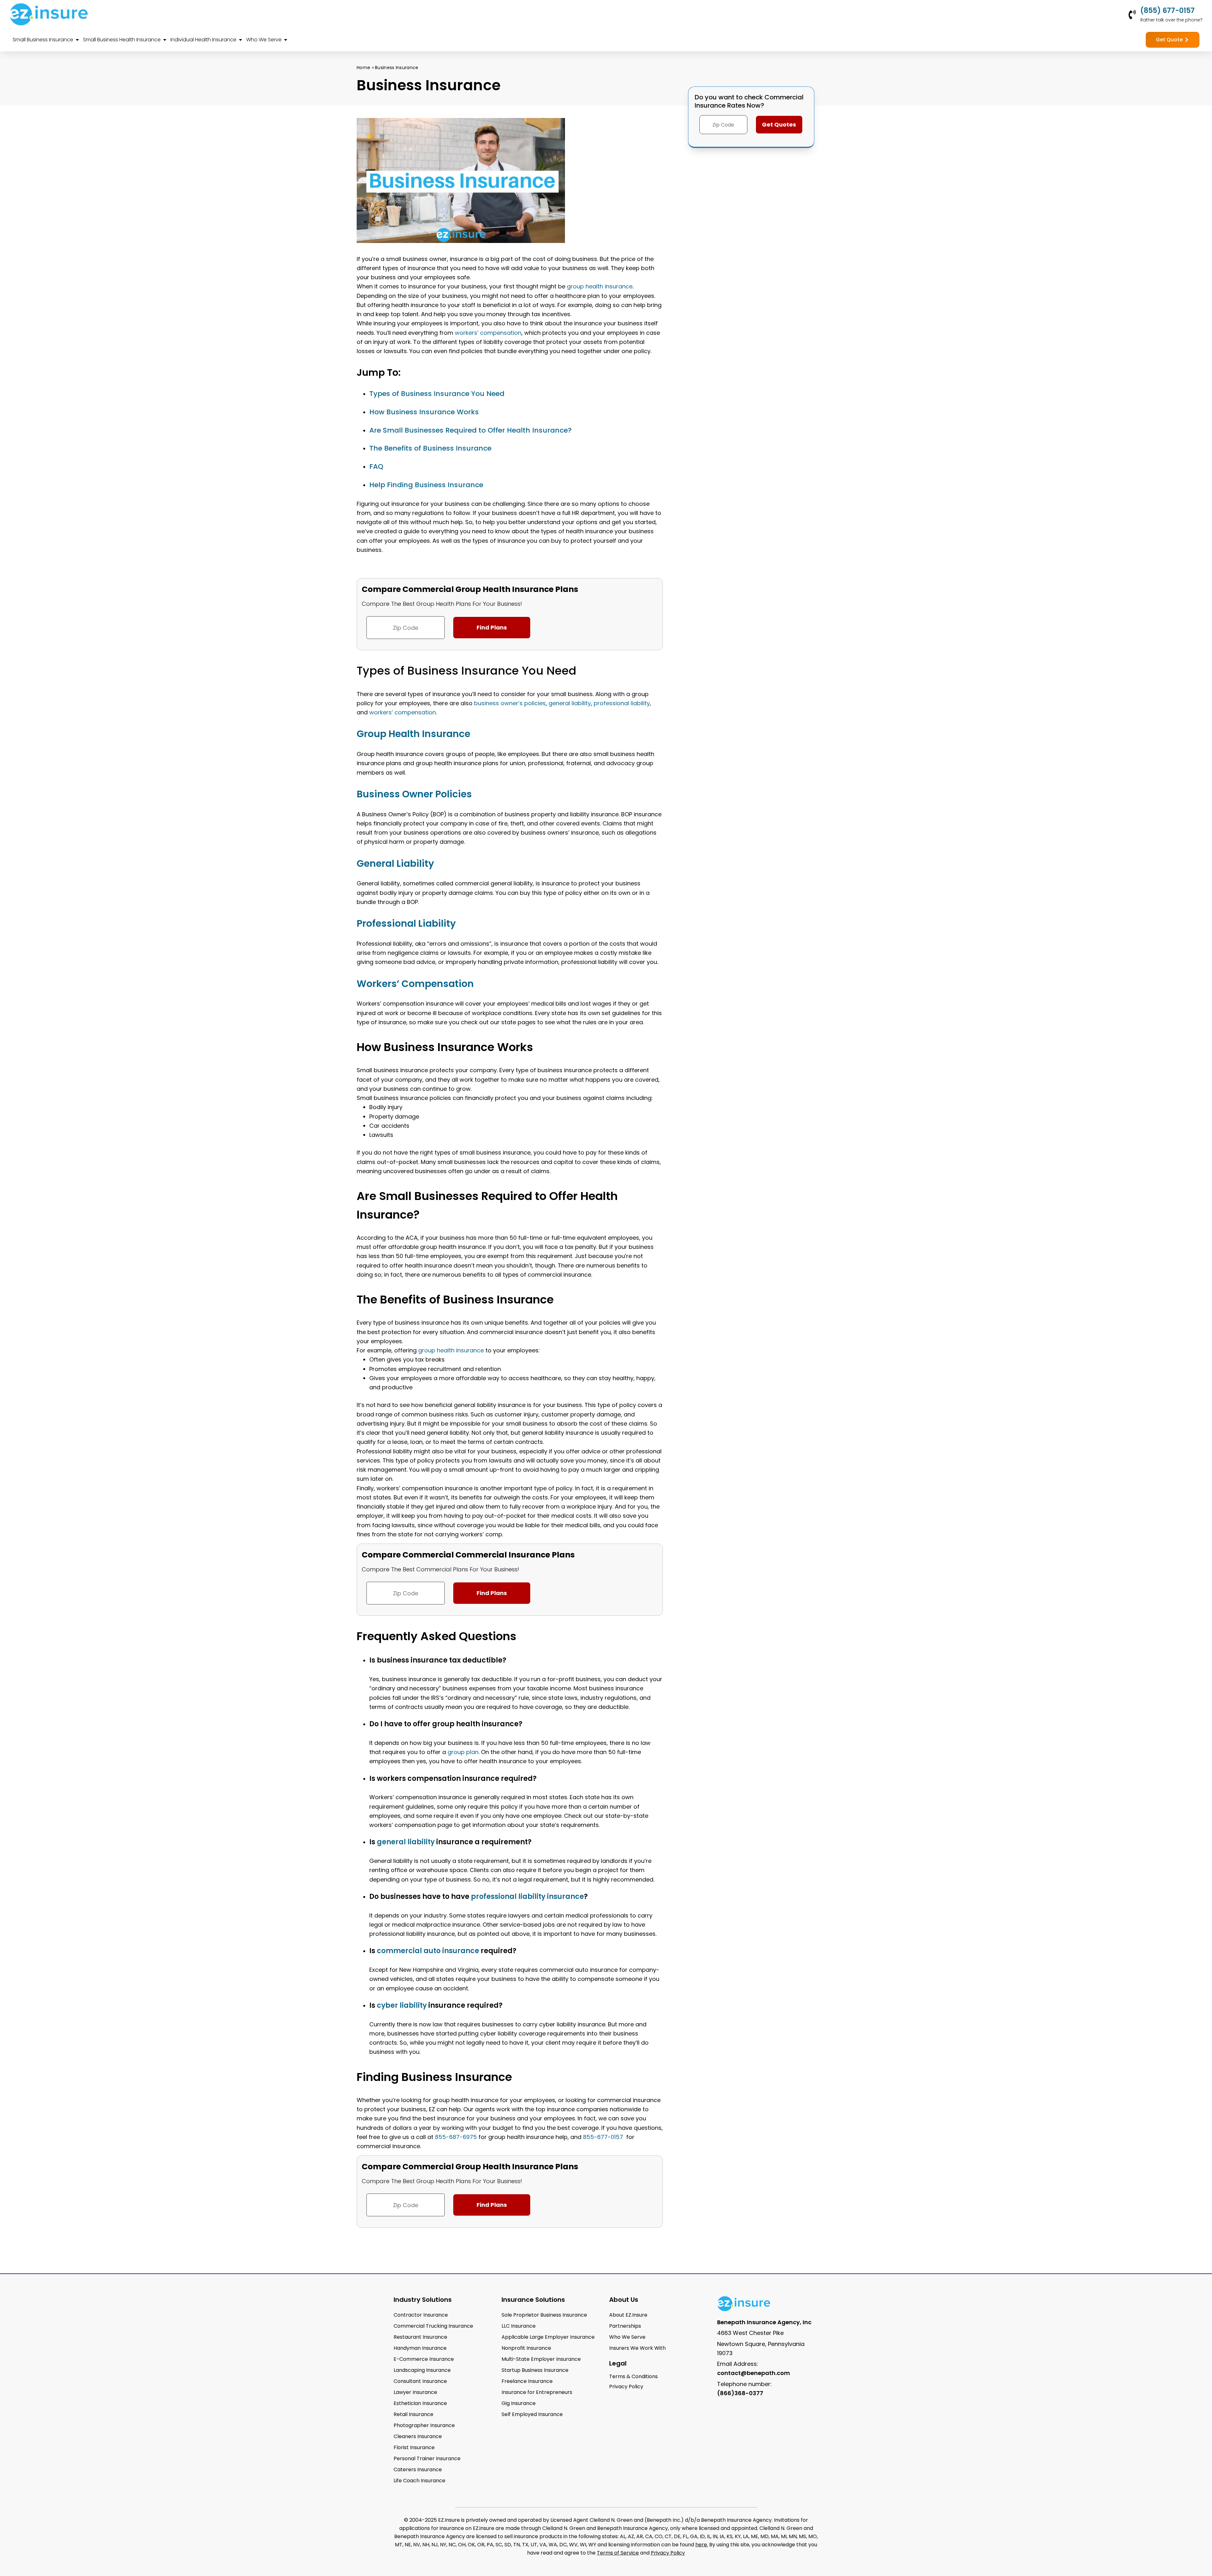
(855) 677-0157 (1167, 11)
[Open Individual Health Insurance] (241, 40)
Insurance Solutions (533, 2300)
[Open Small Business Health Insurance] (165, 40)
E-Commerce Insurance (424, 2359)
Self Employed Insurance (532, 2414)
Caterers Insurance (418, 2470)
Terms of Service (618, 2553)
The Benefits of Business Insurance (430, 448)
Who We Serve (627, 2337)
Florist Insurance (414, 2447)
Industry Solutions (423, 2300)
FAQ (376, 467)
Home (363, 68)
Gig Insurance (519, 2403)
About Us (624, 2300)
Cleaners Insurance (418, 2436)
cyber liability (402, 2005)
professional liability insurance (527, 1897)
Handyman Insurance (420, 2348)
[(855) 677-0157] (1132, 15)
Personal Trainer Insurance (427, 2458)
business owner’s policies (510, 703)
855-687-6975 (456, 2137)
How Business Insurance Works (424, 412)
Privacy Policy (668, 2553)
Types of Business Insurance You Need (437, 394)
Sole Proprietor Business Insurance (544, 2315)
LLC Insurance (519, 2326)
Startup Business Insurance (535, 2370)
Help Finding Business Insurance (426, 485)
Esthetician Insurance (420, 2403)
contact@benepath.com (754, 2373)
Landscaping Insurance (422, 2370)
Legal (618, 2363)
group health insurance (600, 286)
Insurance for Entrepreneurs (537, 2392)
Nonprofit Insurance (526, 2348)
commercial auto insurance (428, 1951)
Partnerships (625, 2326)
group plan (463, 1752)
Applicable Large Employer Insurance (548, 2337)
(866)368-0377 (740, 2393)
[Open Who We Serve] (286, 40)
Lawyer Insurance (415, 2392)
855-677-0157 (603, 2137)
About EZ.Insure (628, 2315)
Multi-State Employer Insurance (541, 2359)
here (701, 2545)
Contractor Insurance (421, 2315)
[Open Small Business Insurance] (77, 40)
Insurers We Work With (637, 2348)
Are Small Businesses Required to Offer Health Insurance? (470, 430)
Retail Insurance (413, 2414)
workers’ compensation (488, 333)
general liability (570, 703)
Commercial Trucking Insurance (433, 2326)
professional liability (622, 703)
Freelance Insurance (527, 2381)
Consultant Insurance (420, 2381)
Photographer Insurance (424, 2425)
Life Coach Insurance (419, 2481)
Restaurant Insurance (420, 2337)
